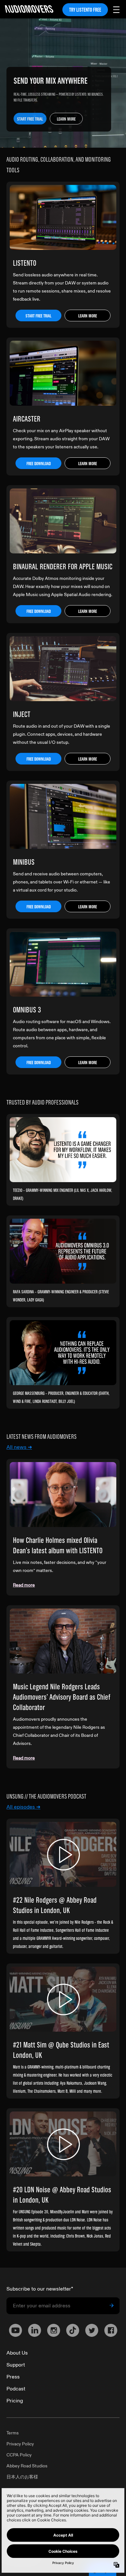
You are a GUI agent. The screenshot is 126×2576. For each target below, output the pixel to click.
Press (13, 2377)
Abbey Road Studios (27, 2466)
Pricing (15, 2401)
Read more (24, 1585)
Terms (13, 2433)
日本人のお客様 (22, 2477)
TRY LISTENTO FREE (85, 10)
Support (16, 2365)
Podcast (16, 2389)
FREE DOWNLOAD (39, 464)
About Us (17, 2353)
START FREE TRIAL (30, 119)
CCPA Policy (19, 2455)
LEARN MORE (66, 119)
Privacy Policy (20, 2444)
